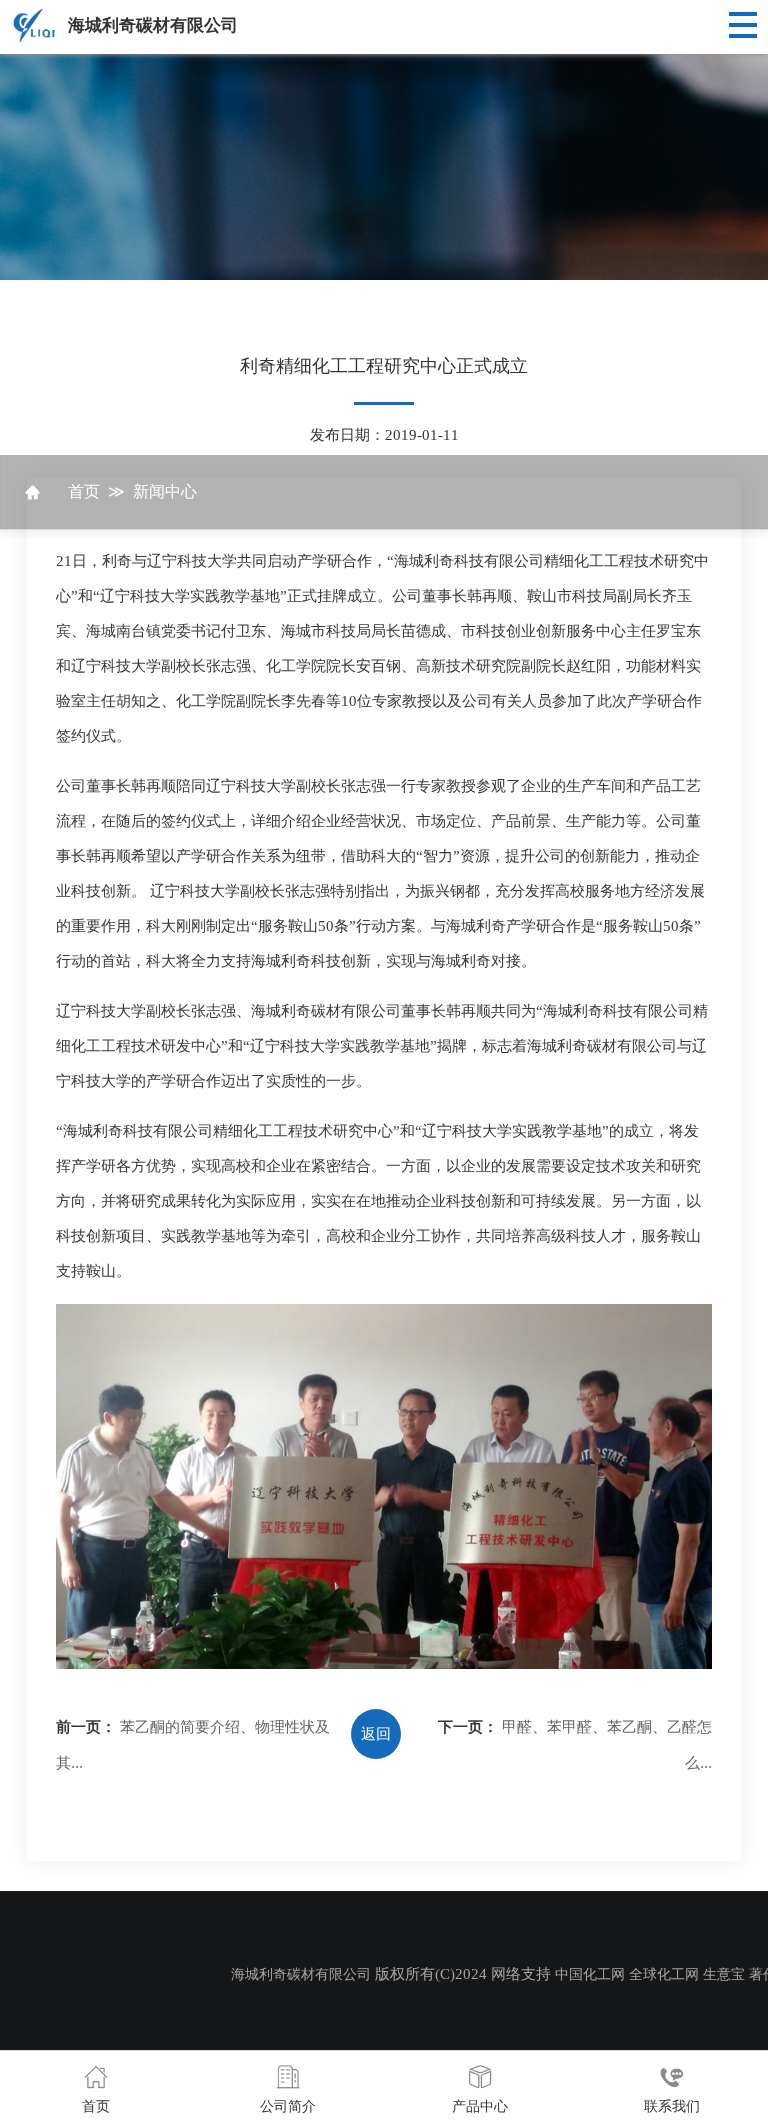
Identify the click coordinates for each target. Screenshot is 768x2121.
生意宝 (724, 1974)
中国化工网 (590, 1974)
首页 (84, 491)
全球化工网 (664, 1974)
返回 (376, 1733)
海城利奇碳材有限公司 (153, 25)
